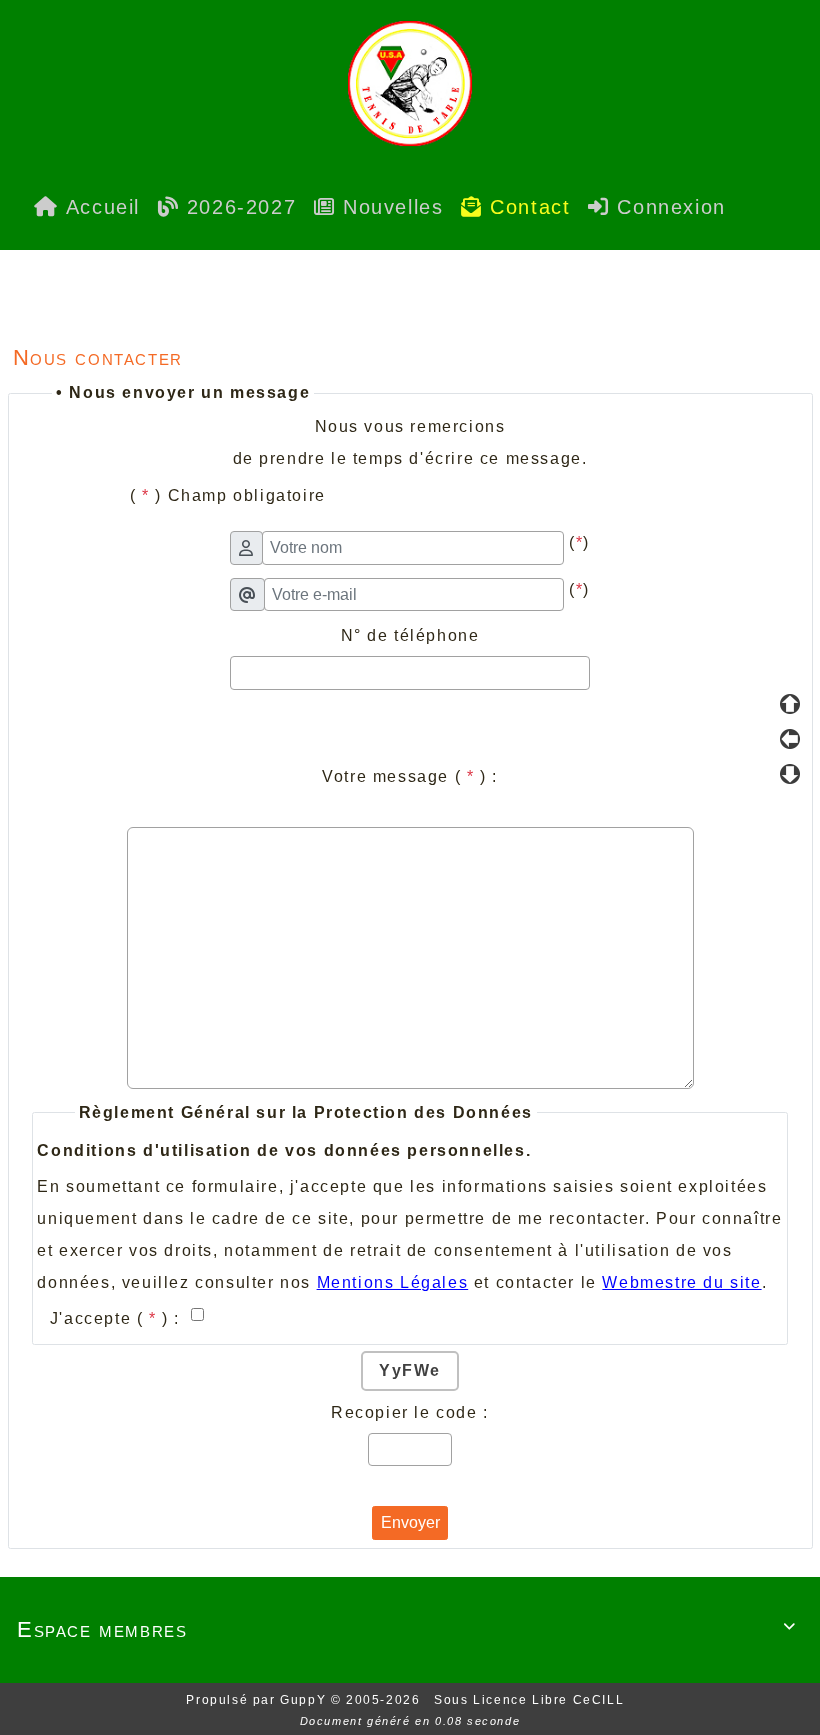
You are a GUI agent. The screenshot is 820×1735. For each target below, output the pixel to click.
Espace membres (407, 1629)
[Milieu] (790, 739)
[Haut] (790, 704)
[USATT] (410, 82)
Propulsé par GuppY (258, 1700)
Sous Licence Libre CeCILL (531, 1700)
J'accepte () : (118, 1318)
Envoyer (410, 1522)
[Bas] (790, 774)
